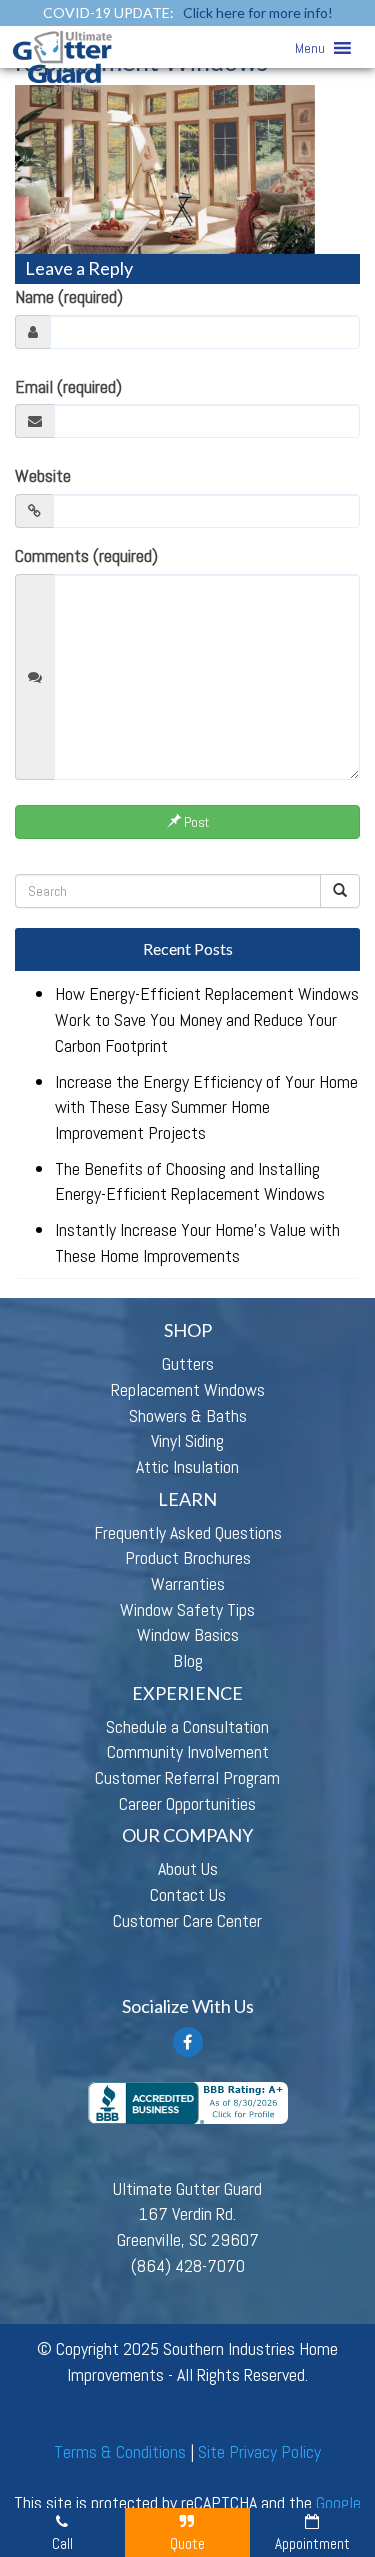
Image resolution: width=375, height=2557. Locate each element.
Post (195, 822)
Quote (187, 2543)
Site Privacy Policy (259, 2451)
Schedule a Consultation (187, 1726)
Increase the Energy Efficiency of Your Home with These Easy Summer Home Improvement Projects (206, 1107)
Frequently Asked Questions (188, 1532)
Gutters (188, 1363)
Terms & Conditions (120, 2451)
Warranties (188, 1583)
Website (43, 475)
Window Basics (188, 1634)
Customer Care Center (187, 1920)
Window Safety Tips (187, 1609)
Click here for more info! (258, 12)
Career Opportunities (187, 1803)
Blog (188, 1660)
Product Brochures (188, 1557)
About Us (188, 1868)
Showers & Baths (188, 1415)
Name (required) (69, 296)
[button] (310, 48)
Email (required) (68, 386)
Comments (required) (86, 555)
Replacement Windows (188, 1389)
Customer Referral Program (187, 1777)
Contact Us (188, 1894)
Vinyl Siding (187, 1440)
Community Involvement (188, 1751)
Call (62, 2543)
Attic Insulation (187, 1466)
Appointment (312, 2543)
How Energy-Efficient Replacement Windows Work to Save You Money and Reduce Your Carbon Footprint (207, 1019)
